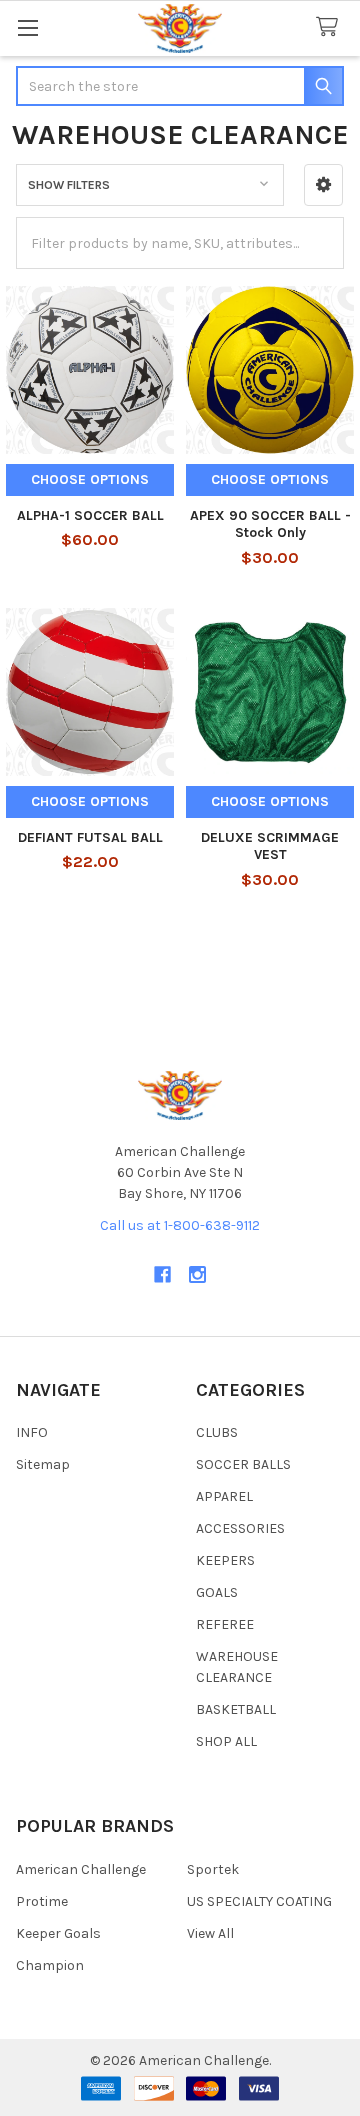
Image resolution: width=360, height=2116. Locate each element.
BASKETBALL (236, 1709)
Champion (50, 1965)
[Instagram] (197, 1274)
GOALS (217, 1592)
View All (210, 1933)
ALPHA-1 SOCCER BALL (90, 515)
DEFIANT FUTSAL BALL (90, 837)
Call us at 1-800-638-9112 (180, 1225)
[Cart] (331, 27)
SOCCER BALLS (243, 1464)
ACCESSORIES (240, 1528)
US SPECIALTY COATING (259, 1901)
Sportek (213, 1869)
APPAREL (224, 1496)
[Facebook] (162, 1274)
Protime (42, 1901)
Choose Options (90, 479)
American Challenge (81, 1869)
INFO (32, 1432)
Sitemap (43, 1464)
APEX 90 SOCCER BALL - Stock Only (270, 524)
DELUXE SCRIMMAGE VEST (270, 846)
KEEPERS (225, 1560)
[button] (323, 185)
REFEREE (225, 1624)
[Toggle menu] (27, 27)
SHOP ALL (226, 1741)
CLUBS (217, 1432)
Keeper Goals (58, 1933)
